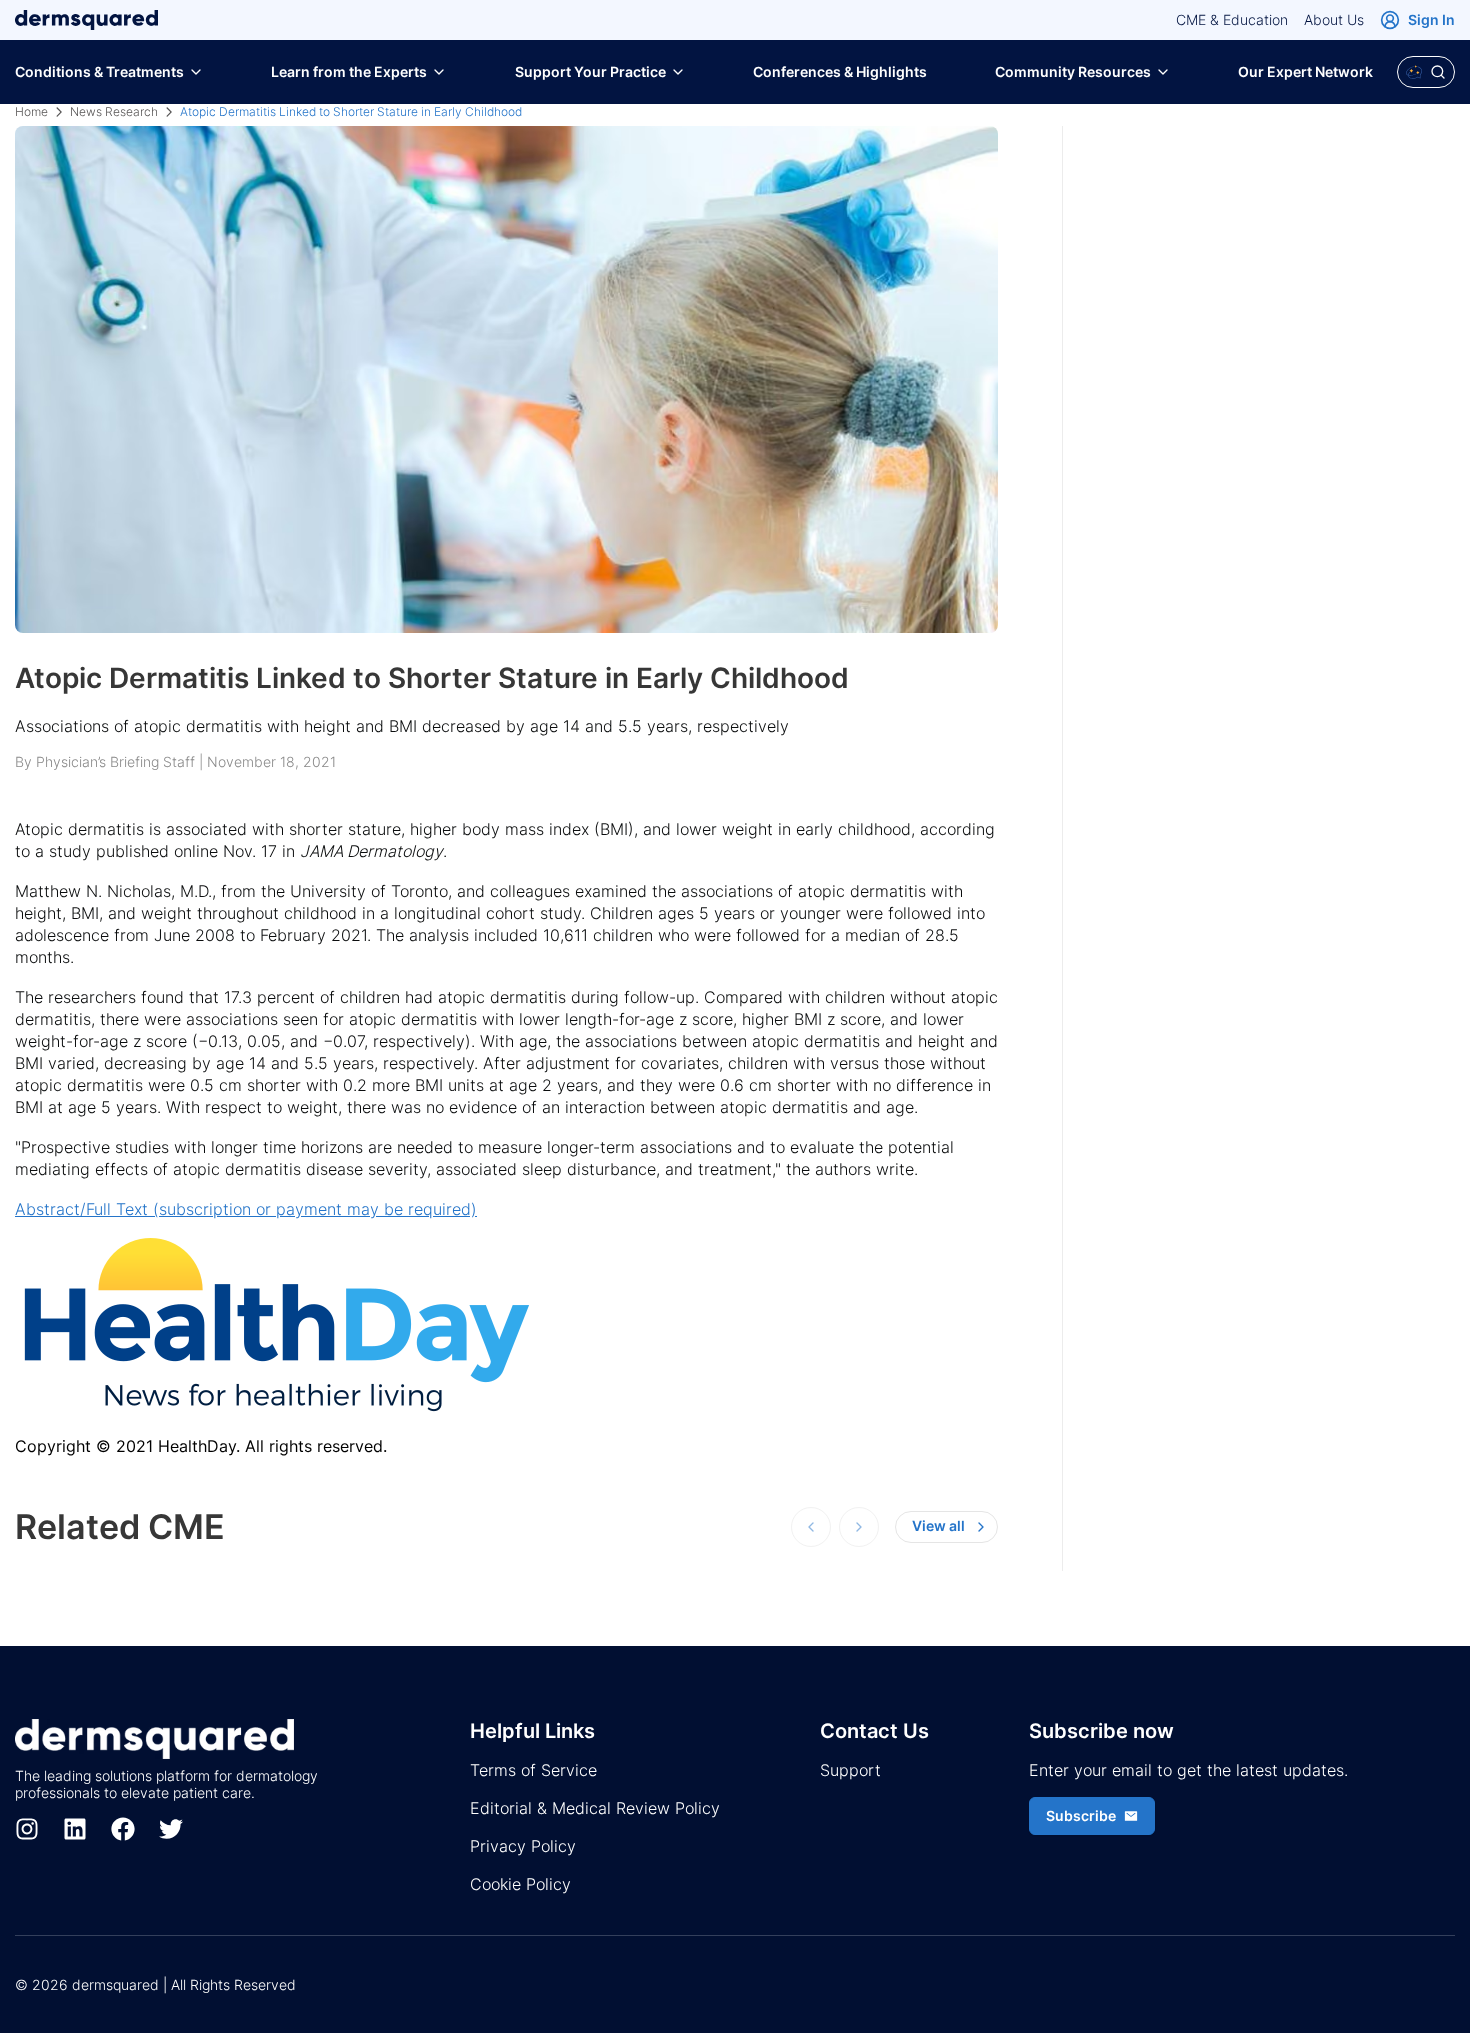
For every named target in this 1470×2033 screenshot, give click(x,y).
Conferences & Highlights (840, 71)
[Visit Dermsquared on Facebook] (123, 1829)
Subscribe (1081, 1815)
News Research (114, 111)
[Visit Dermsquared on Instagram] (27, 1829)
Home (31, 111)
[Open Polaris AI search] (1426, 72)
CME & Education (1232, 19)
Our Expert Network (1305, 71)
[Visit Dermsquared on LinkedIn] (75, 1829)
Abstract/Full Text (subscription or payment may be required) (246, 1209)
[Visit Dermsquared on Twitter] (171, 1829)
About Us (1334, 19)
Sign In (1431, 19)
